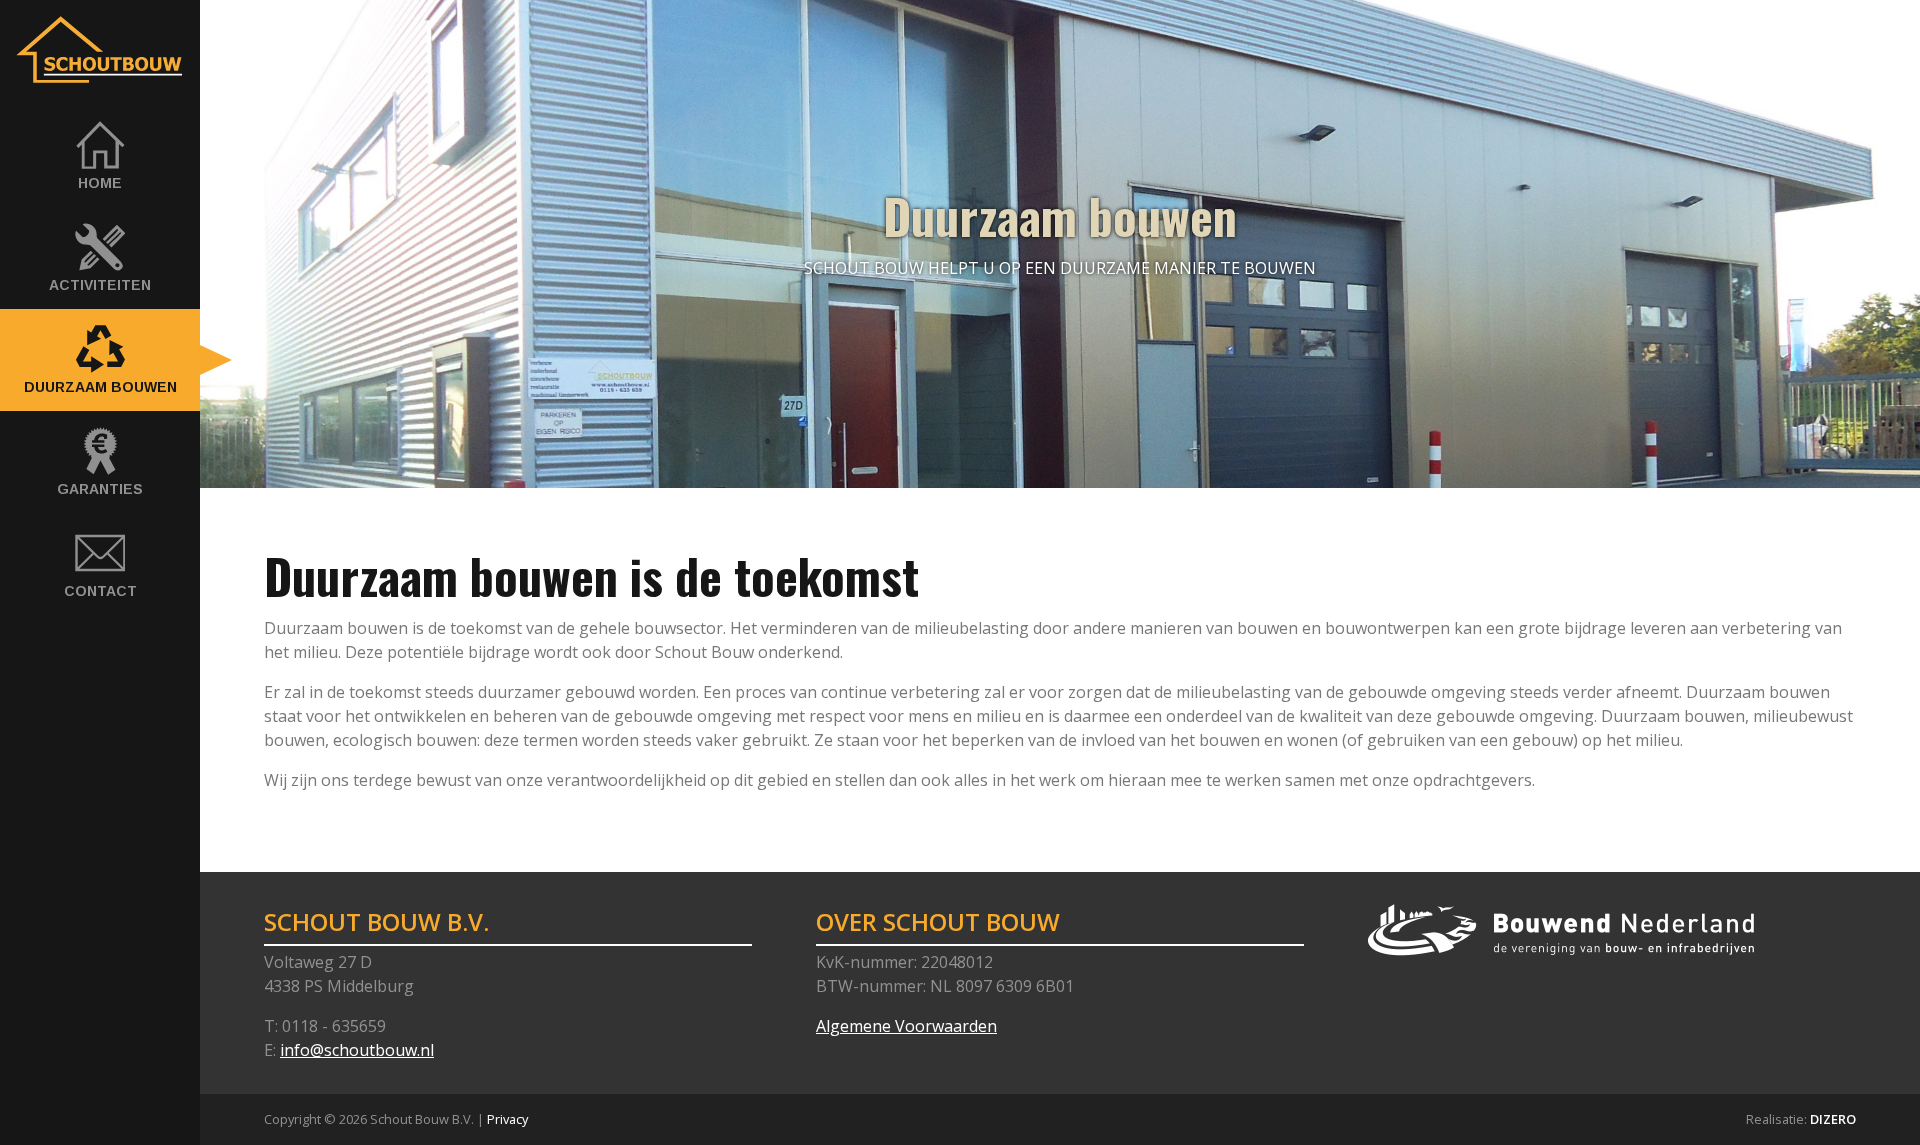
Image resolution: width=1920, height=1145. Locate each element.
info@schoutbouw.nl (357, 1050)
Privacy (507, 1119)
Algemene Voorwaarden (906, 1026)
